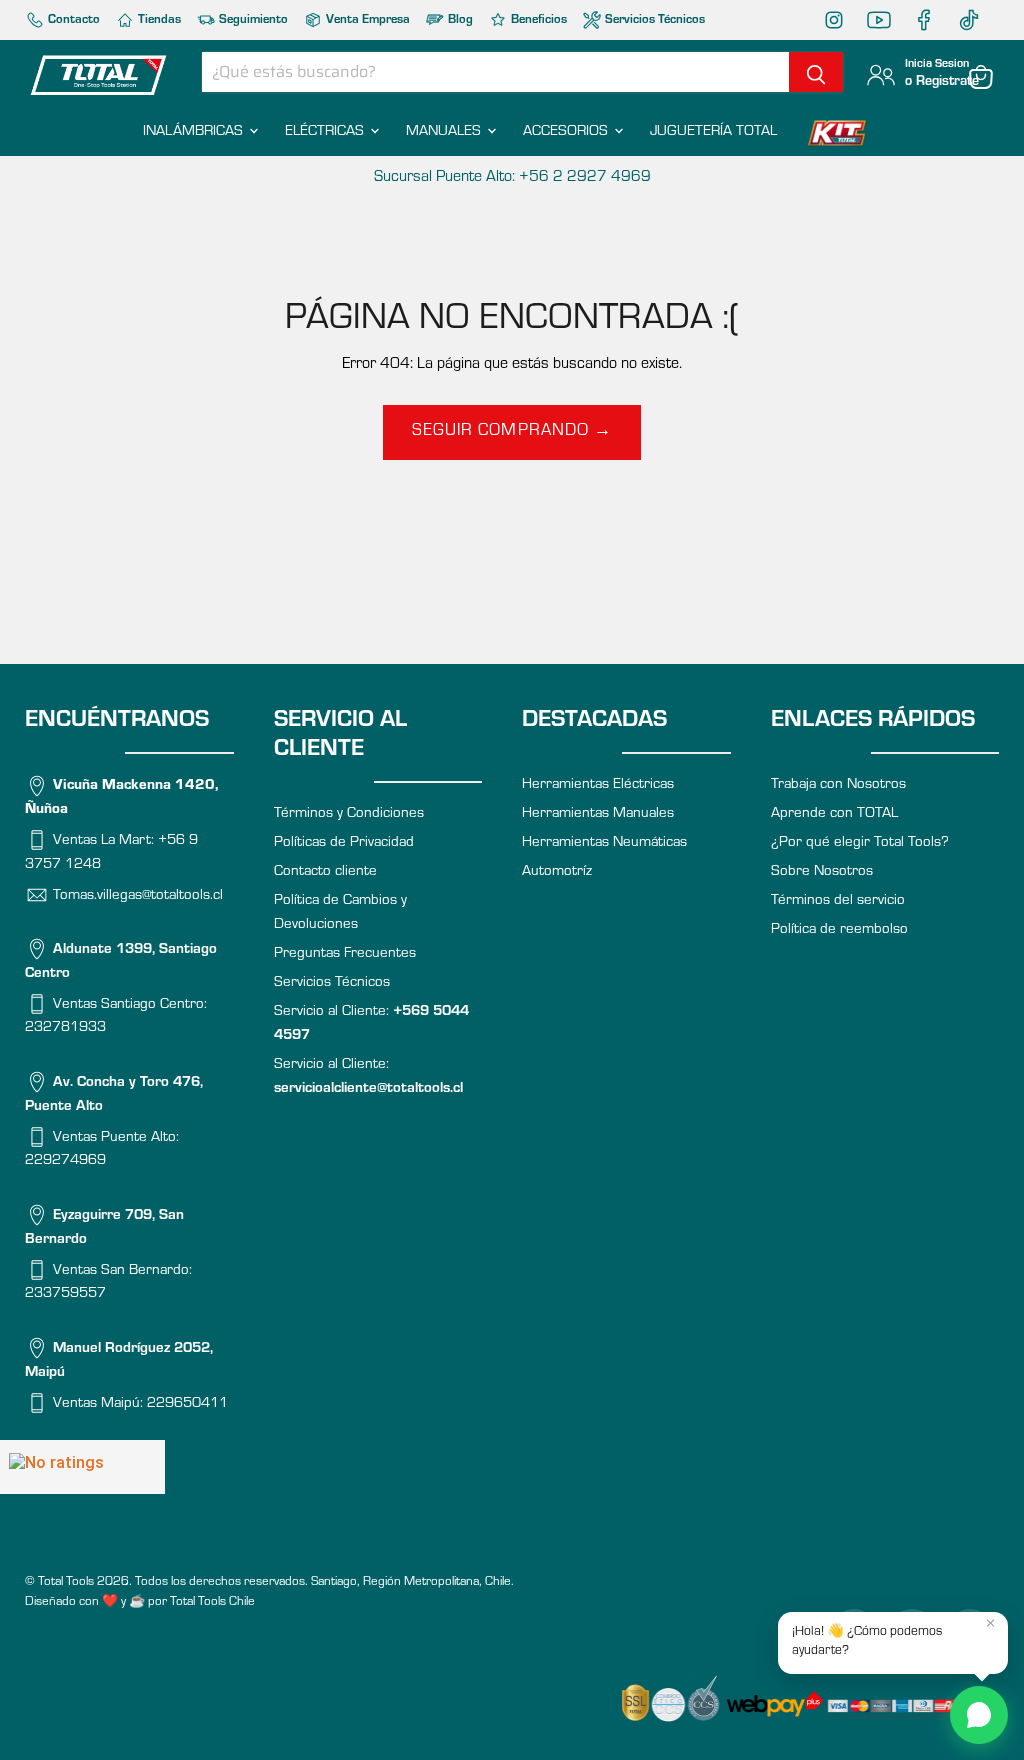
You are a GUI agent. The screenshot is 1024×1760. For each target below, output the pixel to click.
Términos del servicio (838, 901)
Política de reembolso (839, 930)
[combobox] (495, 72)
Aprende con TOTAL (834, 814)
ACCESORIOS (567, 132)
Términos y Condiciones (349, 814)
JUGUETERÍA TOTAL (713, 132)
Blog (459, 20)
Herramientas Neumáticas (604, 843)
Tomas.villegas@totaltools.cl (138, 895)
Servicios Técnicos (653, 20)
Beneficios (537, 20)
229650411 (187, 1403)
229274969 (65, 1161)
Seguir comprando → (511, 432)
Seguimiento (252, 20)
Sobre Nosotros (822, 872)
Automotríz (557, 872)
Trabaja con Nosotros (838, 785)
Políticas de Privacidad (344, 843)
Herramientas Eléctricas (598, 785)
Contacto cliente (325, 872)
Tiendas (158, 20)
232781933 (65, 1028)
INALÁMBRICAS (195, 132)
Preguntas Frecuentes (345, 954)
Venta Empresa (366, 20)
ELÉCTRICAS (326, 132)
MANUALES (445, 132)
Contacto (72, 20)
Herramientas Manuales (598, 814)
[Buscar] (816, 72)
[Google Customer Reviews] (82, 1467)
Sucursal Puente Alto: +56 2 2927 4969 (512, 178)
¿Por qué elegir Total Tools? (860, 843)
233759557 (65, 1294)
